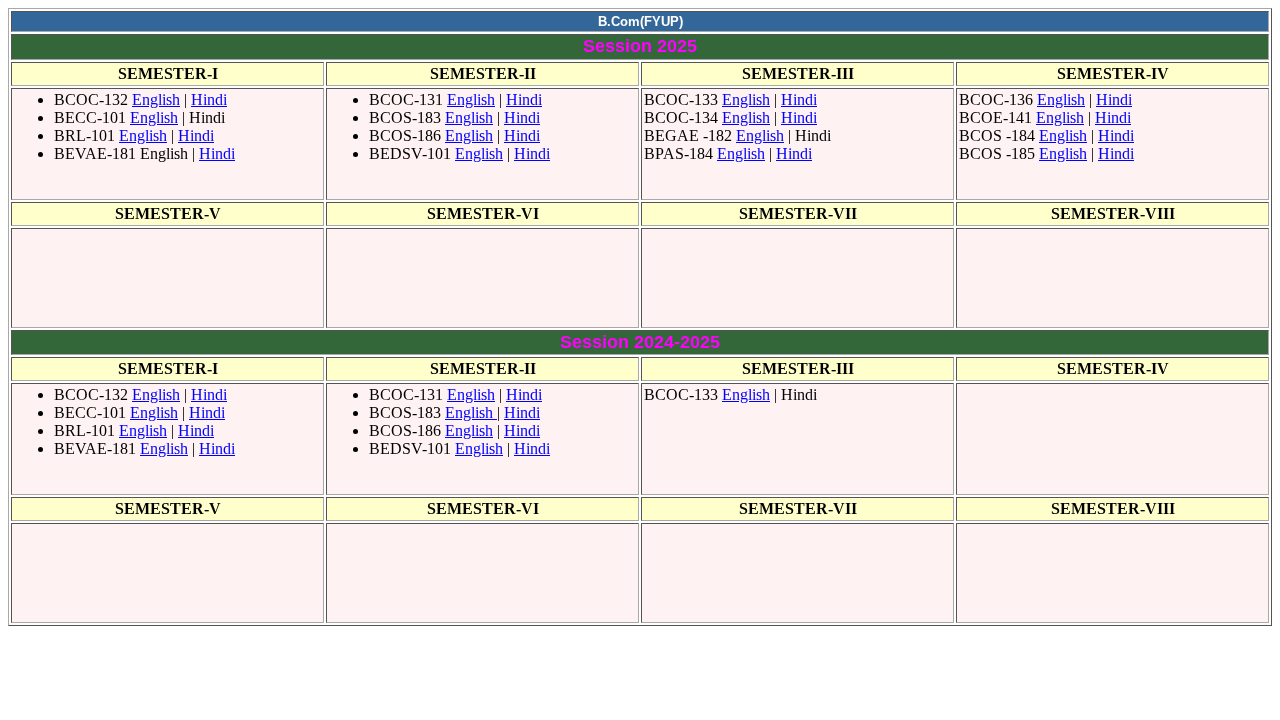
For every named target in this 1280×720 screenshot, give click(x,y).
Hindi (209, 99)
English (156, 99)
